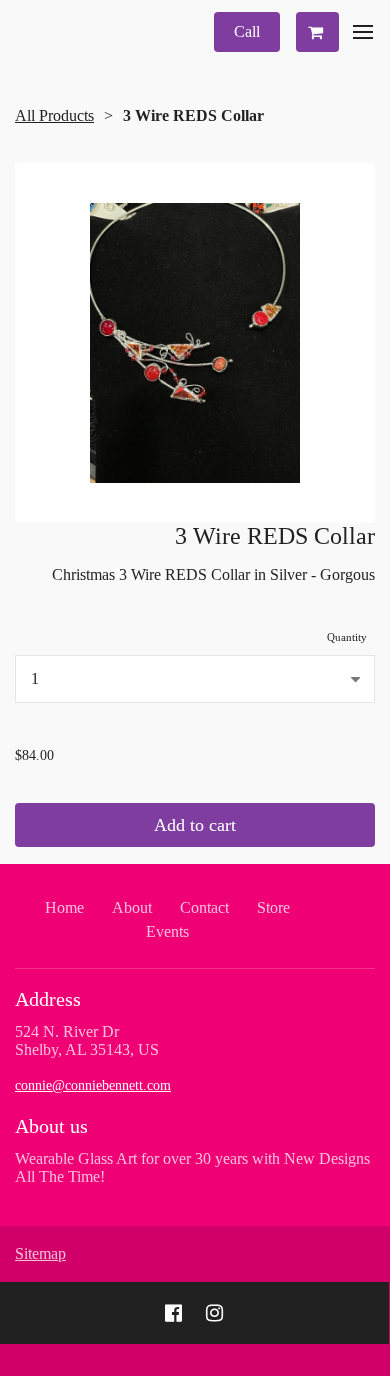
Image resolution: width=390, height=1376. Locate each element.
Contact (204, 907)
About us (51, 1126)
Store (273, 907)
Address (48, 999)
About (132, 907)
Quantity (347, 637)
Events (167, 931)
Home (64, 907)
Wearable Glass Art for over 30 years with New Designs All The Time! (192, 1167)
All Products (54, 115)
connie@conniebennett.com (93, 1085)
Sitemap (40, 1253)
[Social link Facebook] (173, 1313)
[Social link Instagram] (214, 1313)
